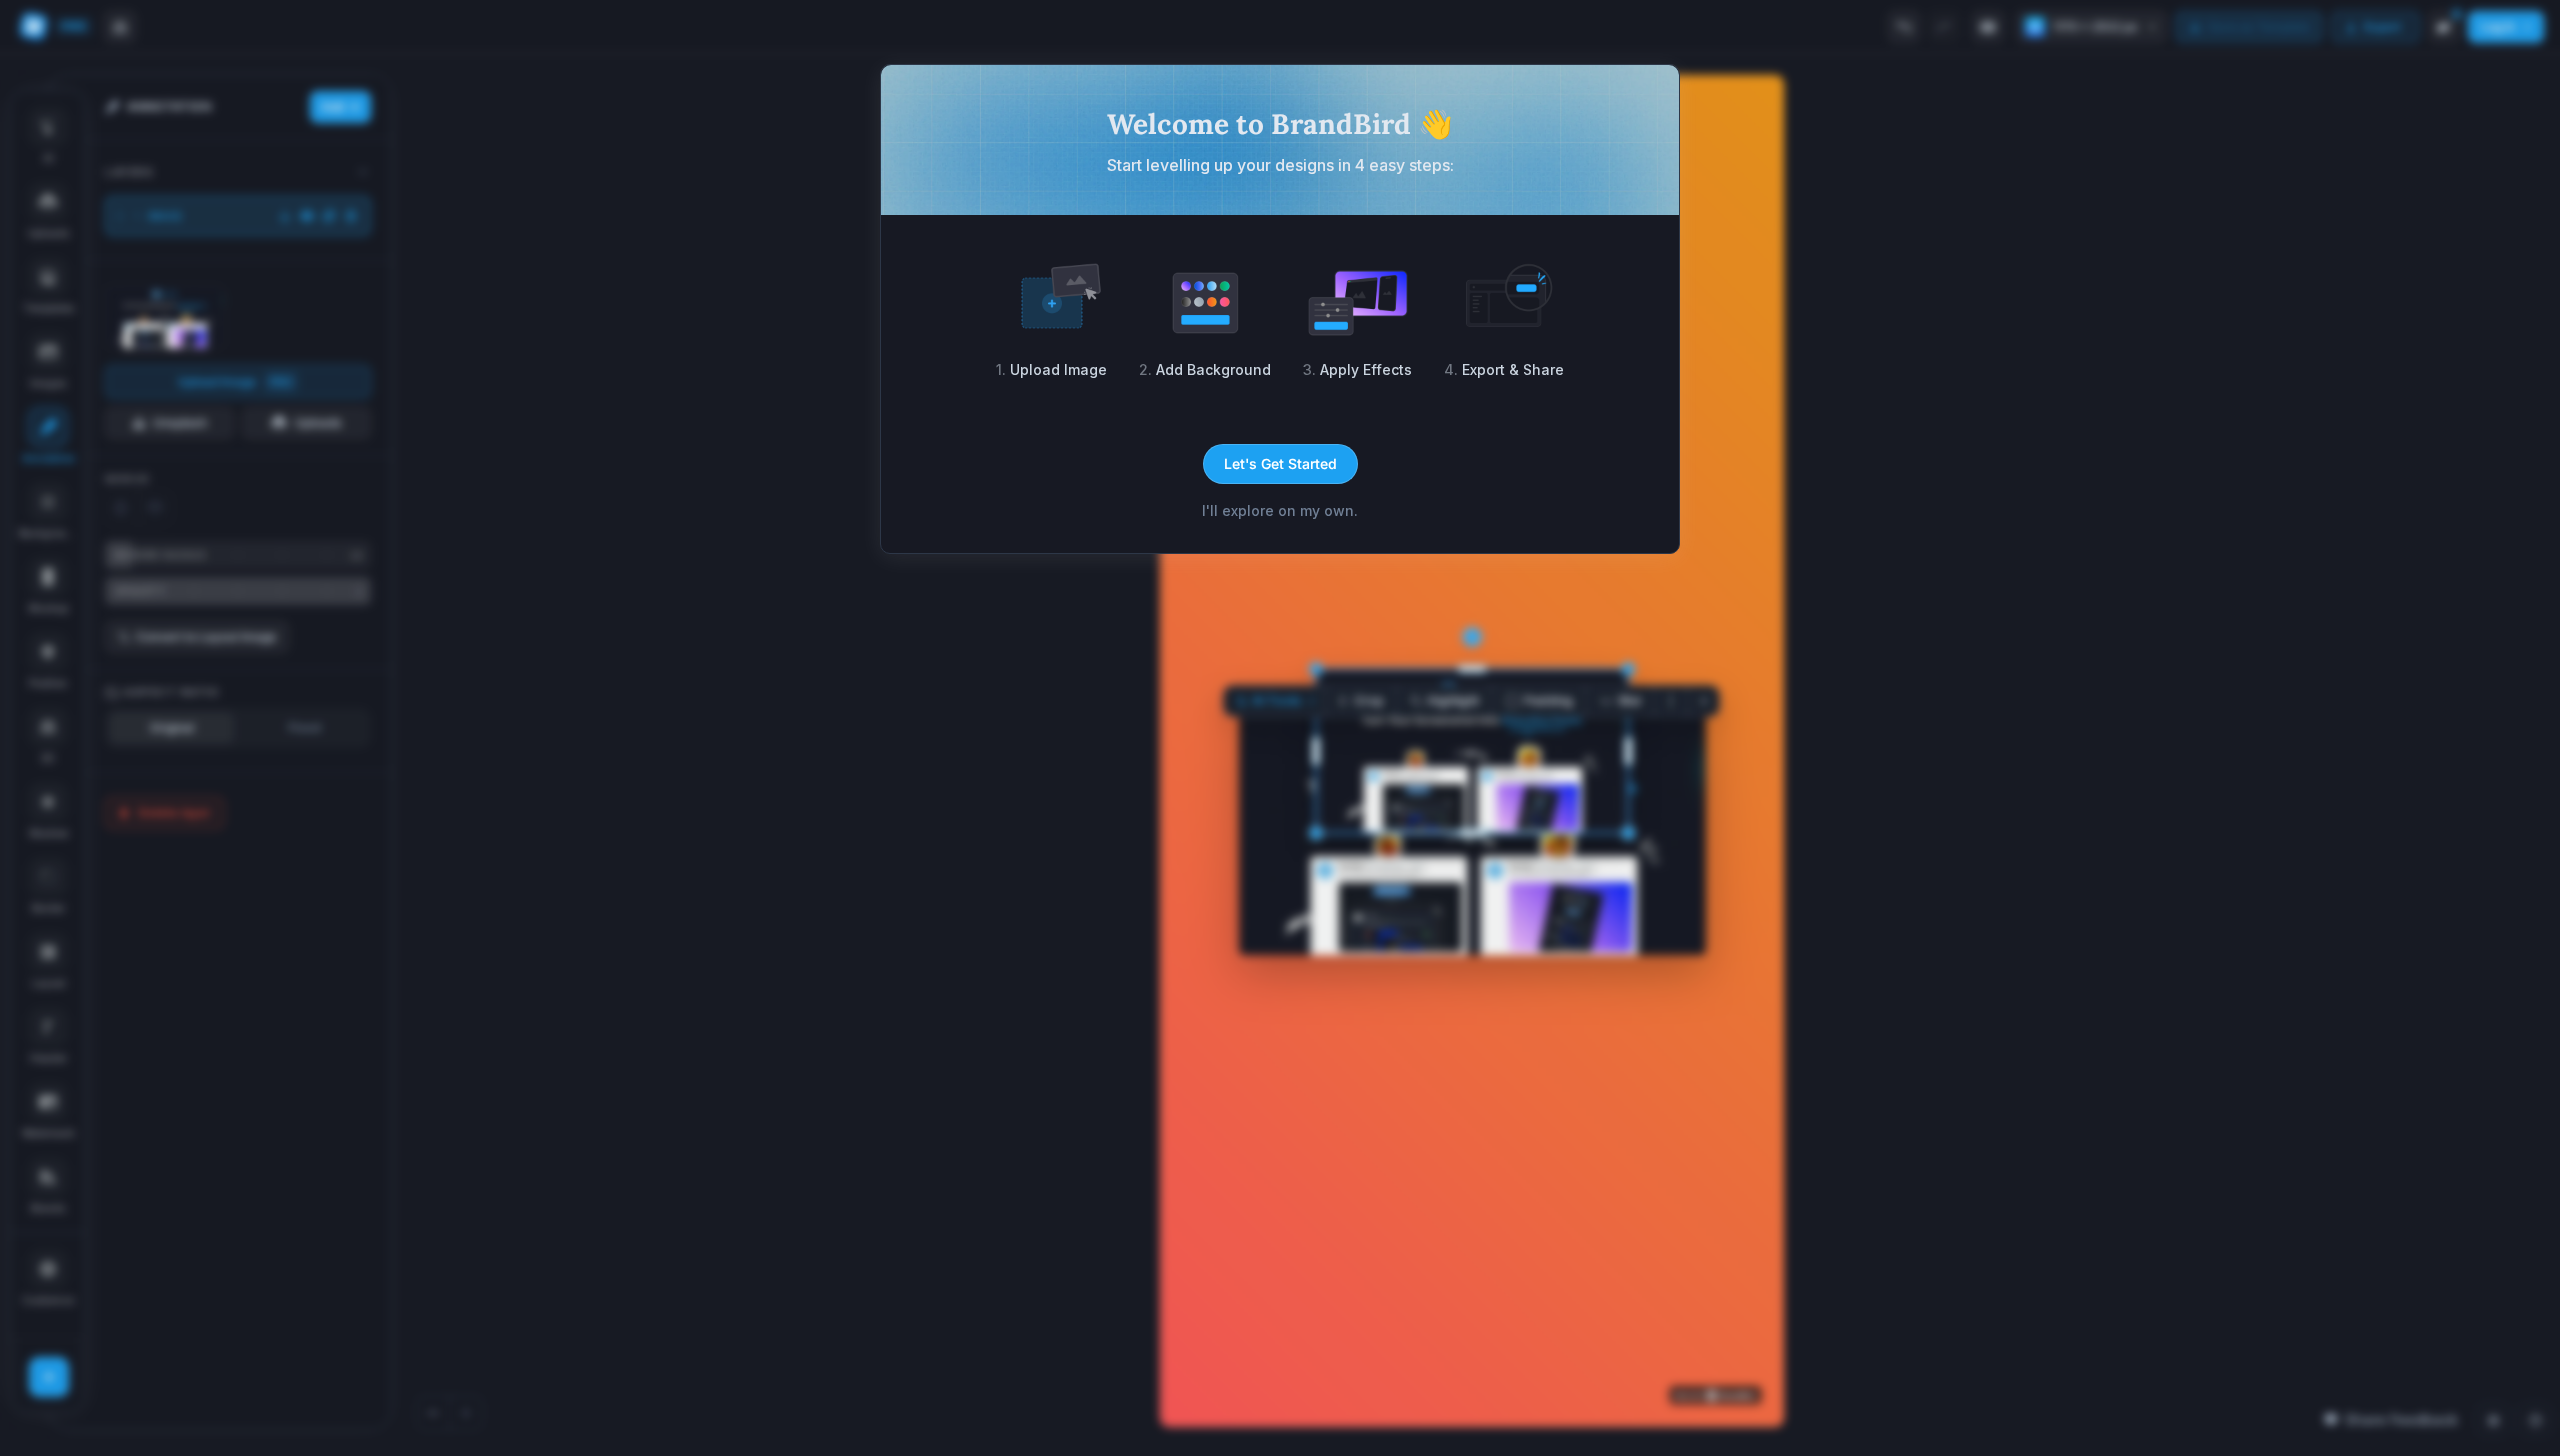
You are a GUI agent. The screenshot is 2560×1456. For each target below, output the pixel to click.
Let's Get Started (1280, 463)
